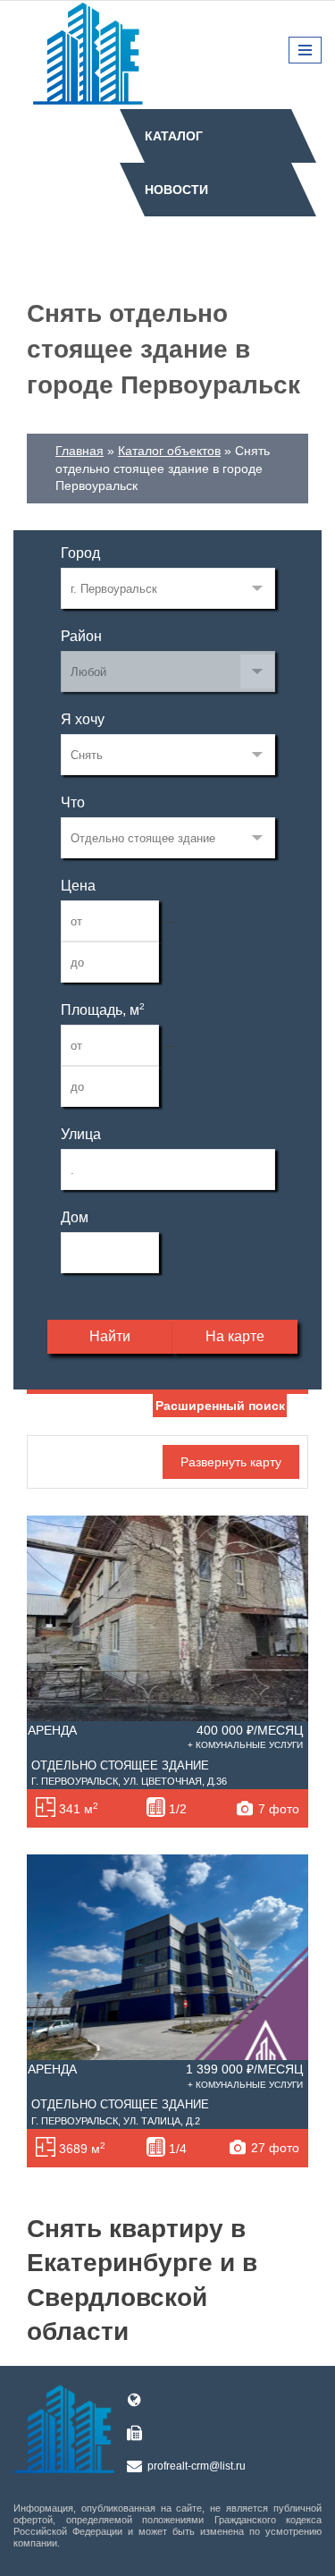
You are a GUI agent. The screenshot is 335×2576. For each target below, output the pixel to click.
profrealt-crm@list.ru (197, 2466)
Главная (80, 451)
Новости (176, 190)
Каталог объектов (169, 451)
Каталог (174, 136)
